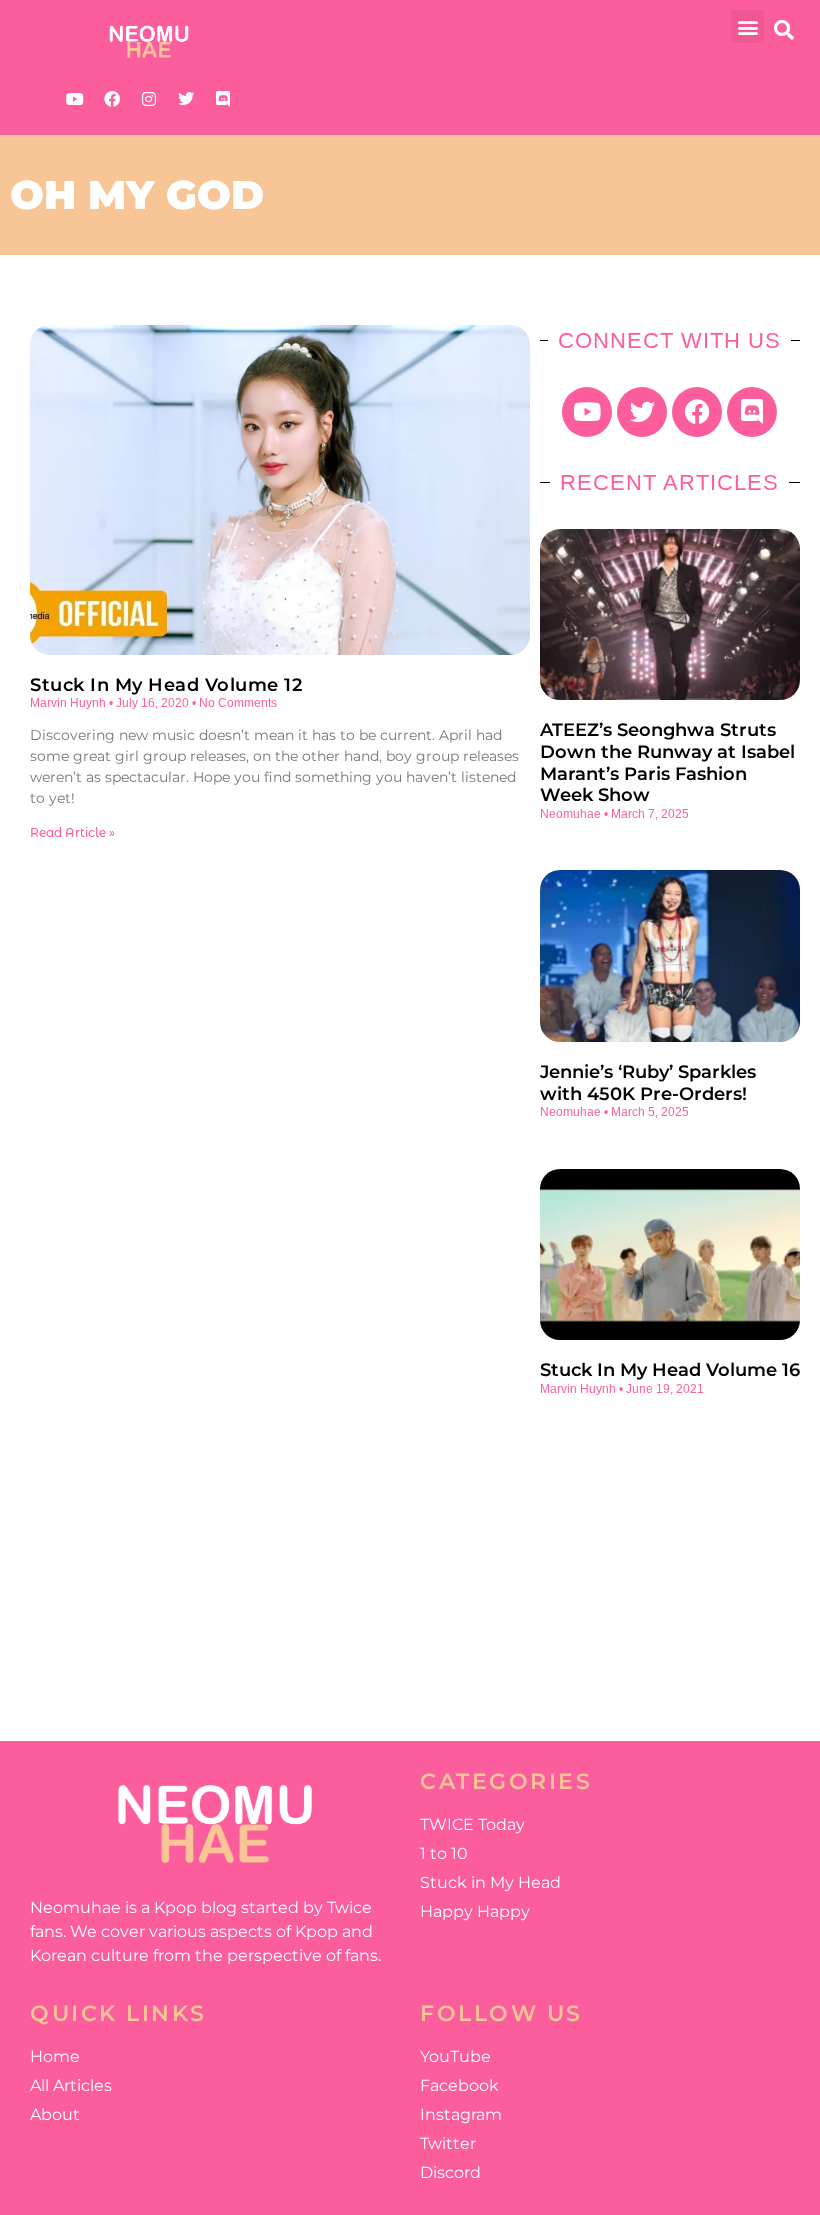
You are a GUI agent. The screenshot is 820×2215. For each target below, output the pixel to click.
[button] (747, 26)
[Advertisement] (670, 1556)
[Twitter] (186, 99)
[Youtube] (75, 99)
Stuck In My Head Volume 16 (670, 1370)
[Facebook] (112, 99)
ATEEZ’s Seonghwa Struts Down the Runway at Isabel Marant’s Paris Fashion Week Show (667, 762)
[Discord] (223, 99)
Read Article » (72, 832)
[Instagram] (149, 99)
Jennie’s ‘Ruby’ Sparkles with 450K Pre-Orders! (648, 1083)
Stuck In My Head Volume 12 (166, 685)
